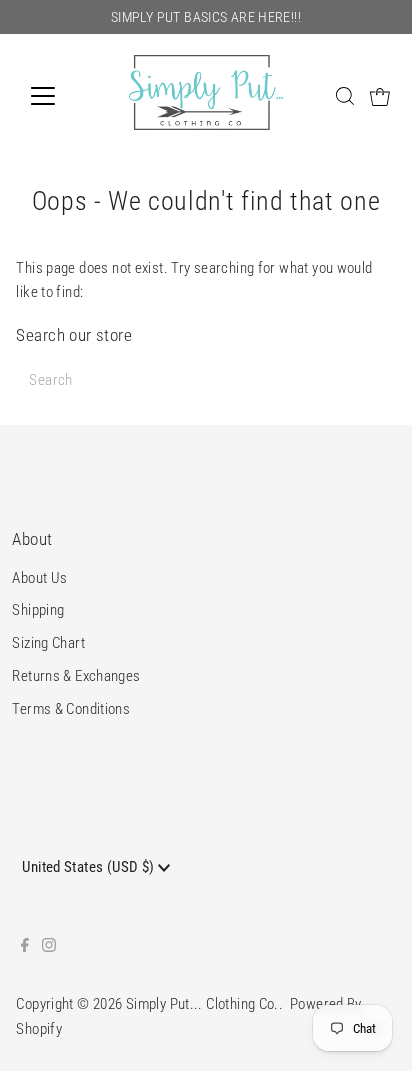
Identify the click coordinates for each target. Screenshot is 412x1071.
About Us (39, 578)
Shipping (38, 610)
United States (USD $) (89, 867)
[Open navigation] (61, 96)
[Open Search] (345, 96)
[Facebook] (25, 947)
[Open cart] (380, 96)
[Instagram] (49, 947)
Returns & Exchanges (76, 676)
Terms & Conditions (71, 709)
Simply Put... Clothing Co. (202, 1004)
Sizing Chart (48, 643)
